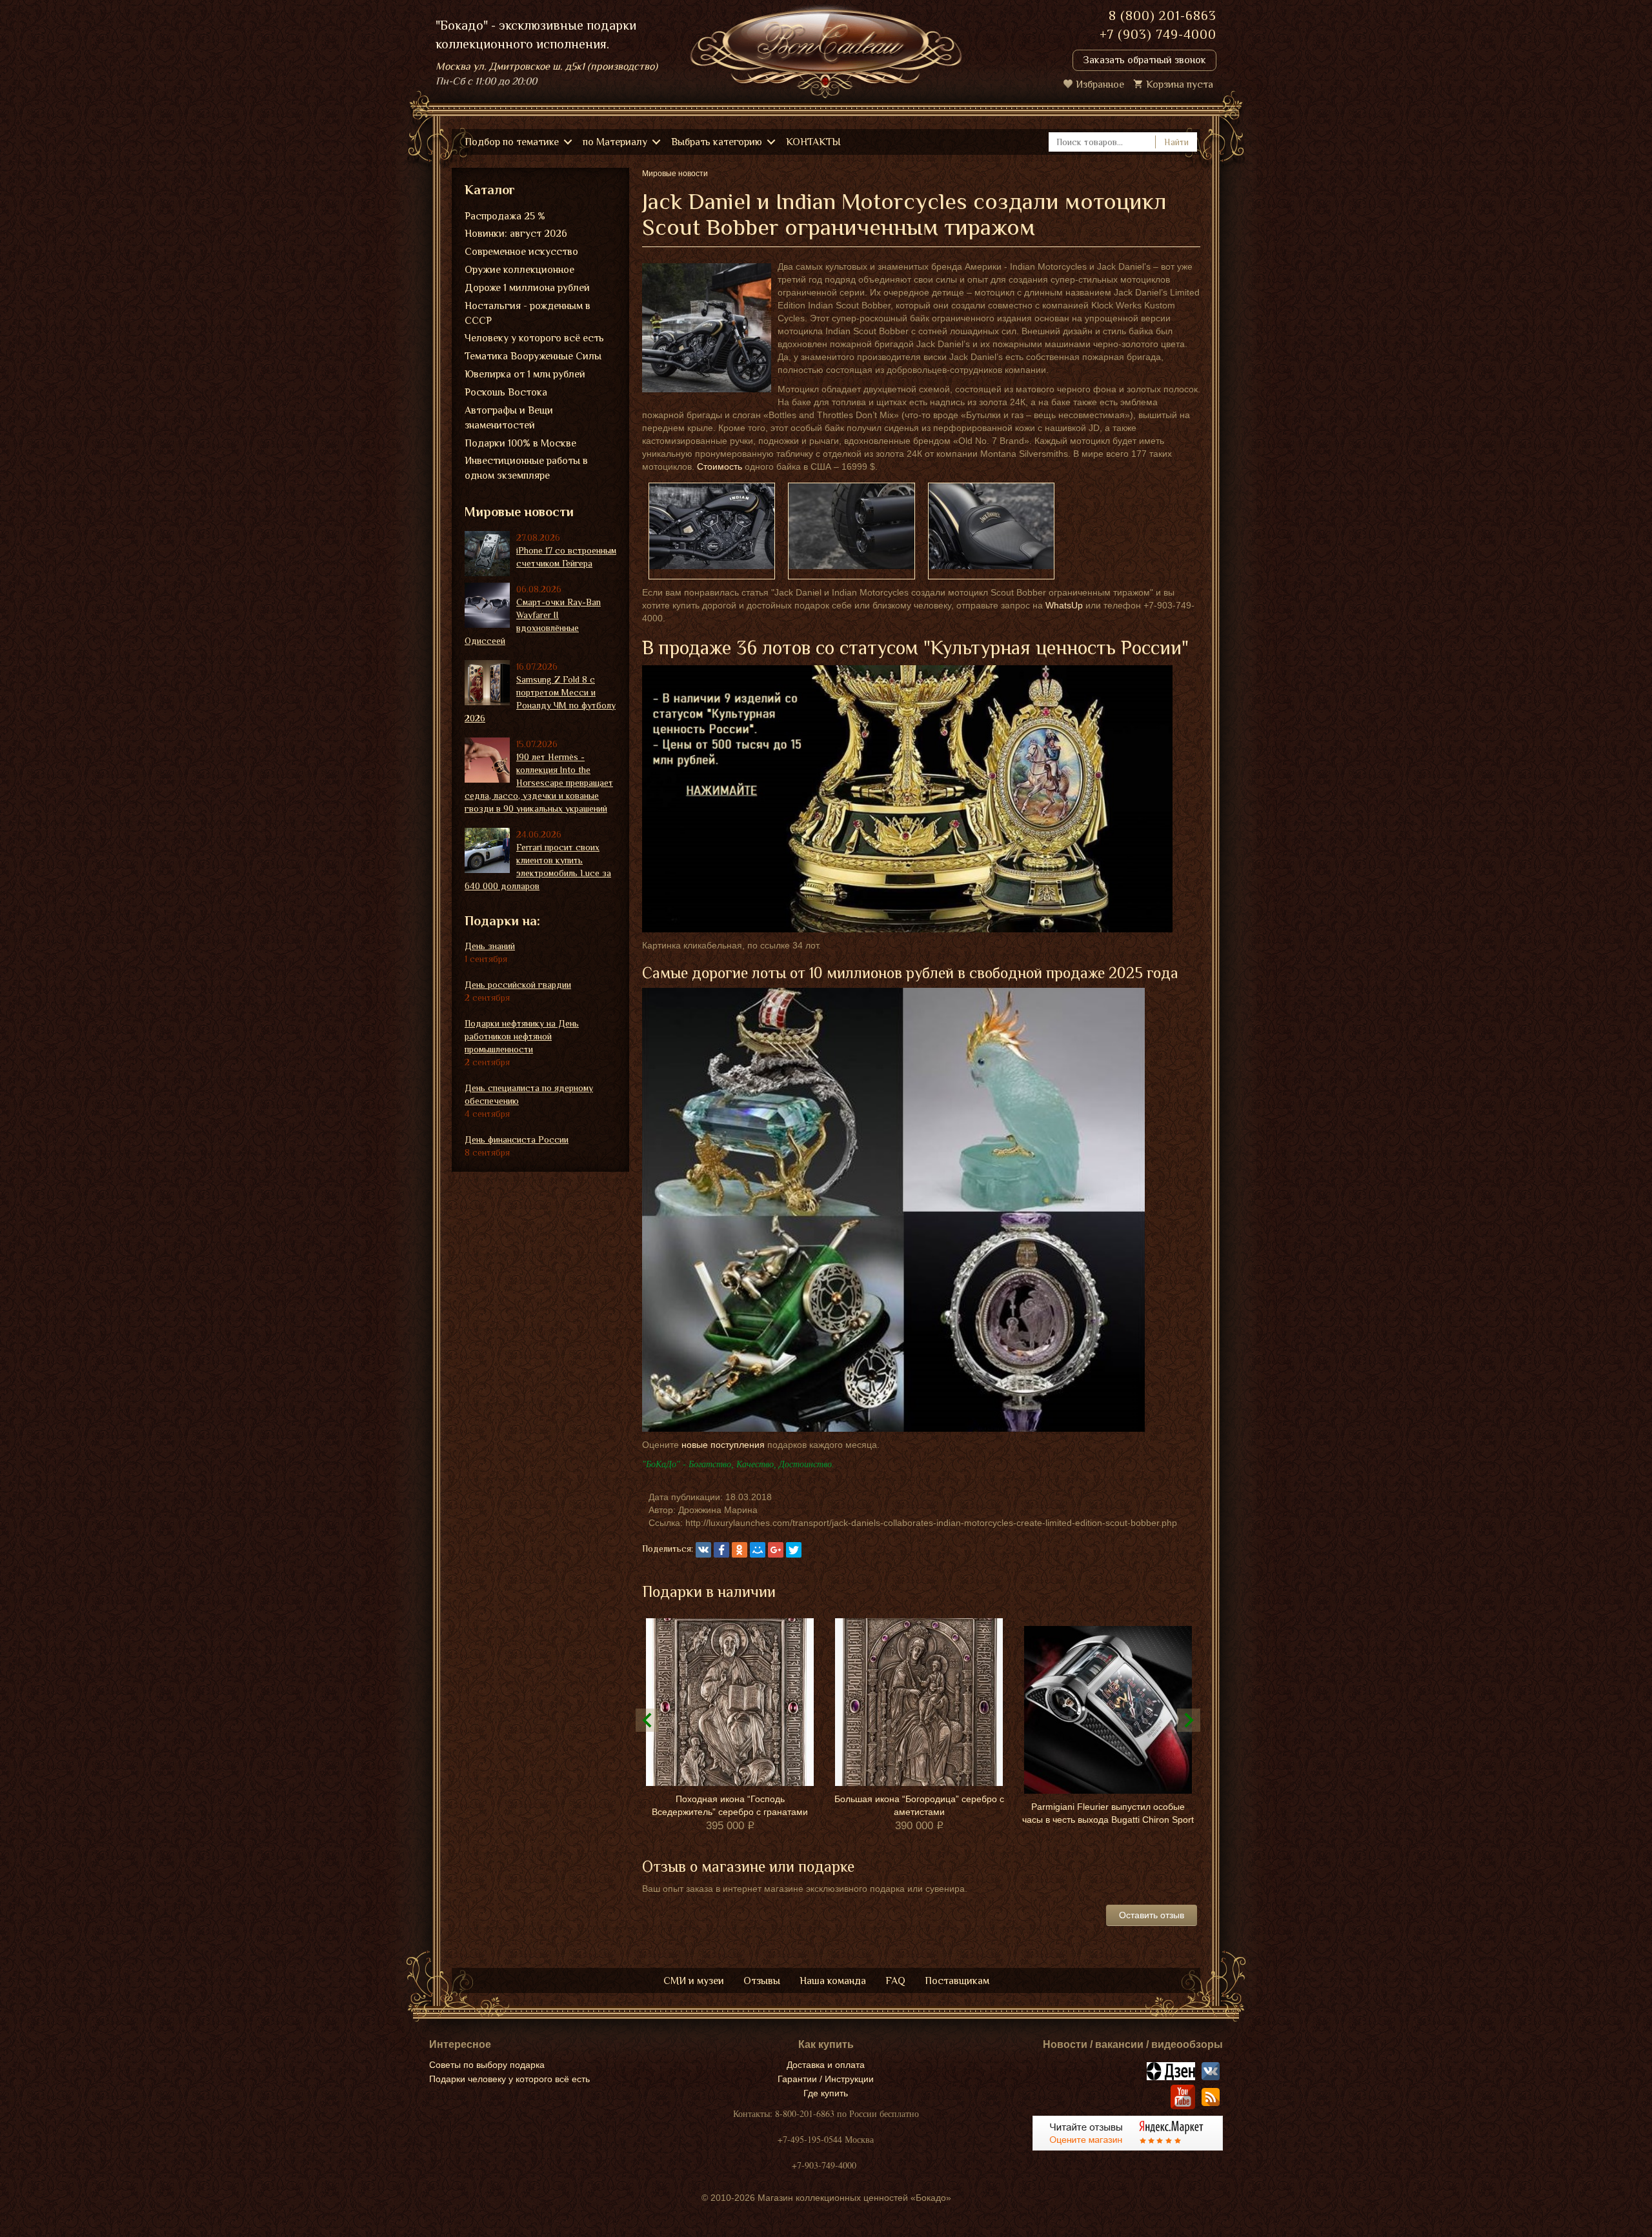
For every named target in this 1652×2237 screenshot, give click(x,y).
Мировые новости (519, 512)
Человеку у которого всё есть (534, 338)
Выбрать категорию (717, 142)
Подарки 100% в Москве (520, 443)
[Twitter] (794, 1550)
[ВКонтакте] (703, 1550)
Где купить (826, 2093)
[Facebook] (721, 1550)
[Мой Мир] (758, 1550)
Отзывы (762, 1981)
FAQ (895, 1981)
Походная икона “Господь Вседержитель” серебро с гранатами (730, 1805)
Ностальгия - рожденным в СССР (528, 313)
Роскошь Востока (506, 392)
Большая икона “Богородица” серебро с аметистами (919, 1805)
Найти (1176, 142)
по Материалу (615, 142)
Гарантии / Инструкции (826, 2079)
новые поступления (723, 1445)
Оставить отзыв (1152, 1915)
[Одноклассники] (740, 1550)
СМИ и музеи (694, 1981)
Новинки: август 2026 (516, 234)
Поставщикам (957, 1981)
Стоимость (720, 466)
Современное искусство (521, 252)
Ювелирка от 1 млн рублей (525, 374)
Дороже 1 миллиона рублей (527, 288)
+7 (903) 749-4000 (1158, 34)
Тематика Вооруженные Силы (533, 356)
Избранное (1100, 85)
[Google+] (776, 1550)
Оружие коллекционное (519, 270)
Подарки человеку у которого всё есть (509, 2079)
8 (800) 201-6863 (1163, 15)
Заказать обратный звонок (1144, 60)
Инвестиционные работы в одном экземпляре (526, 468)
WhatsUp (1064, 605)
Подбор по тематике (512, 142)
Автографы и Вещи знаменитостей (509, 418)
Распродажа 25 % (505, 216)
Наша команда (833, 1981)
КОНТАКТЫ (813, 142)
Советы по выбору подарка (487, 2065)
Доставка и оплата (826, 2065)
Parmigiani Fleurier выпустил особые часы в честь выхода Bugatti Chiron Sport (1108, 1813)
